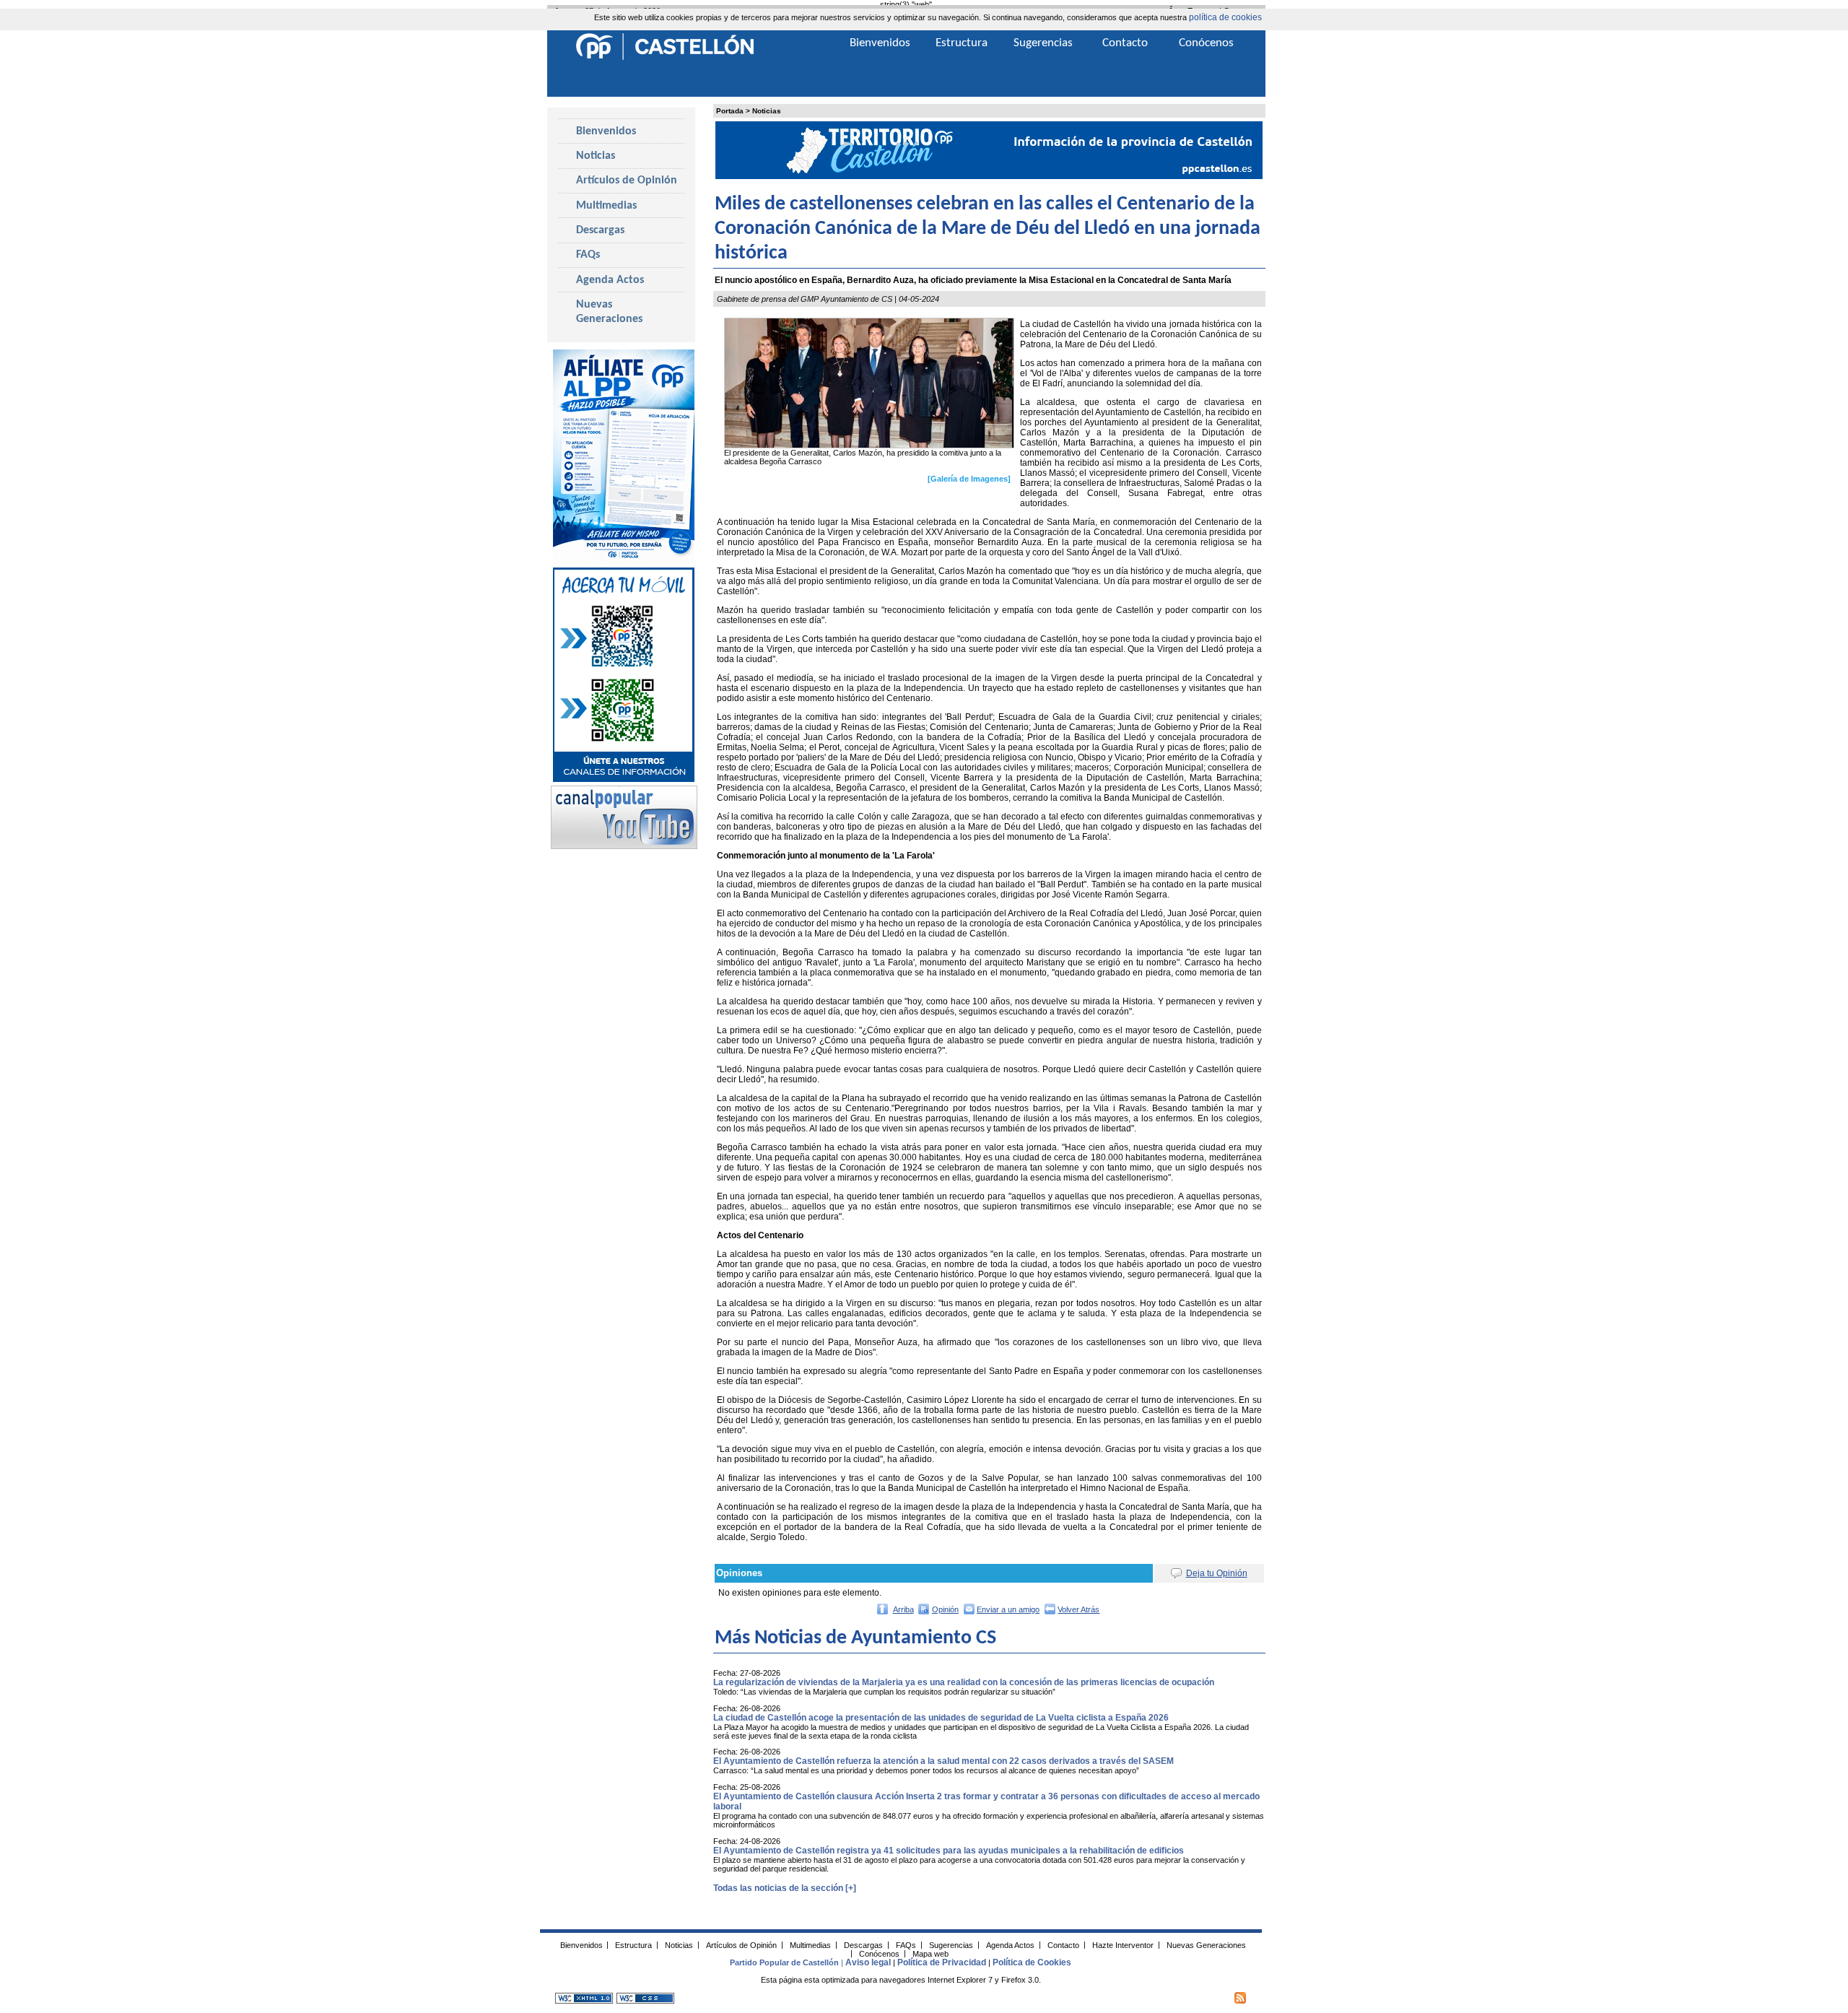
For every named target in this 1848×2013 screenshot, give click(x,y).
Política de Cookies (1032, 1962)
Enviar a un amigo (1008, 1609)
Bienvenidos (606, 131)
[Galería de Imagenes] (969, 479)
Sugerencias (1043, 43)
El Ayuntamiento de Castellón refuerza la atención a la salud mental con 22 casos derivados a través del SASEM (943, 1761)
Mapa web (930, 1953)
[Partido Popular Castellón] (665, 58)
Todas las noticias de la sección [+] (785, 1888)
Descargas (600, 230)
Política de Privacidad (942, 1962)
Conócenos (1206, 43)
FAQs (588, 255)
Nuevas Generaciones (609, 312)
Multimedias (606, 206)
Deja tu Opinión (1217, 1573)
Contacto (1125, 43)
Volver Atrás (1078, 1609)
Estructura (962, 43)
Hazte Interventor (1123, 1944)
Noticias (767, 111)
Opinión (945, 1609)
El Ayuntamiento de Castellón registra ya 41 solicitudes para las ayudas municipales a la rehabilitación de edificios (949, 1851)
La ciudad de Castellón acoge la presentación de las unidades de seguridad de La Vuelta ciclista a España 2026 (941, 1718)
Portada (730, 111)
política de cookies (1225, 17)
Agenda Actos (610, 280)
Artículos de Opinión (627, 181)
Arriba (903, 1609)
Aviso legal (868, 1962)
